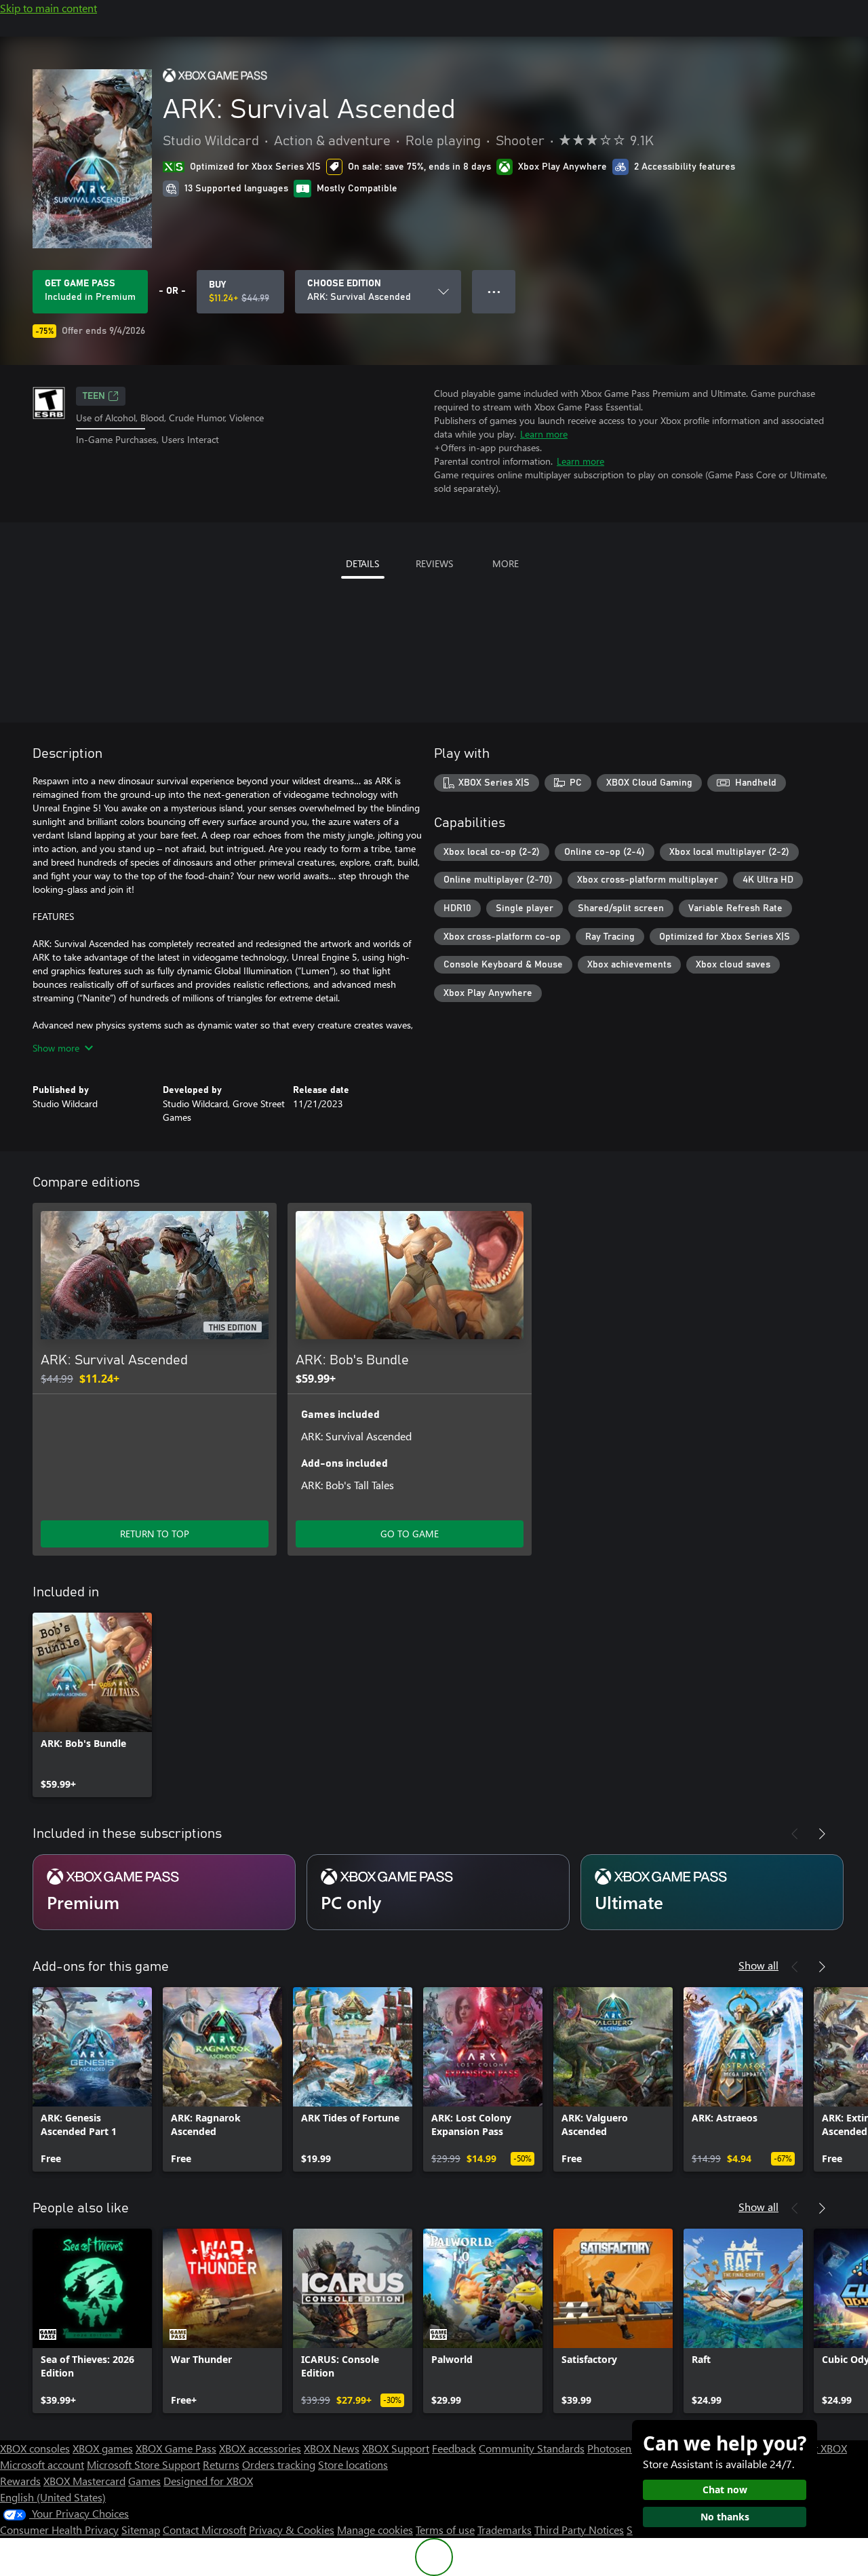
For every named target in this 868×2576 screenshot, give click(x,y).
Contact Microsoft (204, 2530)
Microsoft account (42, 2464)
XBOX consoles (35, 2448)
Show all (758, 1965)
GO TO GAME (410, 1534)
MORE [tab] (506, 563)
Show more (56, 1048)
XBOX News (332, 2448)
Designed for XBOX (208, 2481)
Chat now (725, 2490)
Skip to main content (48, 8)
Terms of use (445, 2530)
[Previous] (795, 1834)
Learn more (544, 434)
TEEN (94, 396)
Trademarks (505, 2530)
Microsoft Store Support (143, 2464)
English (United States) (53, 2497)
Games (144, 2481)
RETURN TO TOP (155, 1534)
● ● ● (494, 291)
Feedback (454, 2448)
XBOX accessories (260, 2448)
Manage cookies (375, 2530)
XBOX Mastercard (84, 2481)
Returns (221, 2464)
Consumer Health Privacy (59, 2530)
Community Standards (532, 2448)
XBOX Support (396, 2448)
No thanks (725, 2517)
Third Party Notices (579, 2530)
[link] (92, 1705)
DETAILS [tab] (362, 563)
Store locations (353, 2464)
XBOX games (103, 2448)
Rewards (20, 2481)
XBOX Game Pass (176, 2448)
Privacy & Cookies (292, 2530)
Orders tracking (279, 2464)
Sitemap (141, 2530)
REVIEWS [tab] (434, 563)
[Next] (822, 1834)
